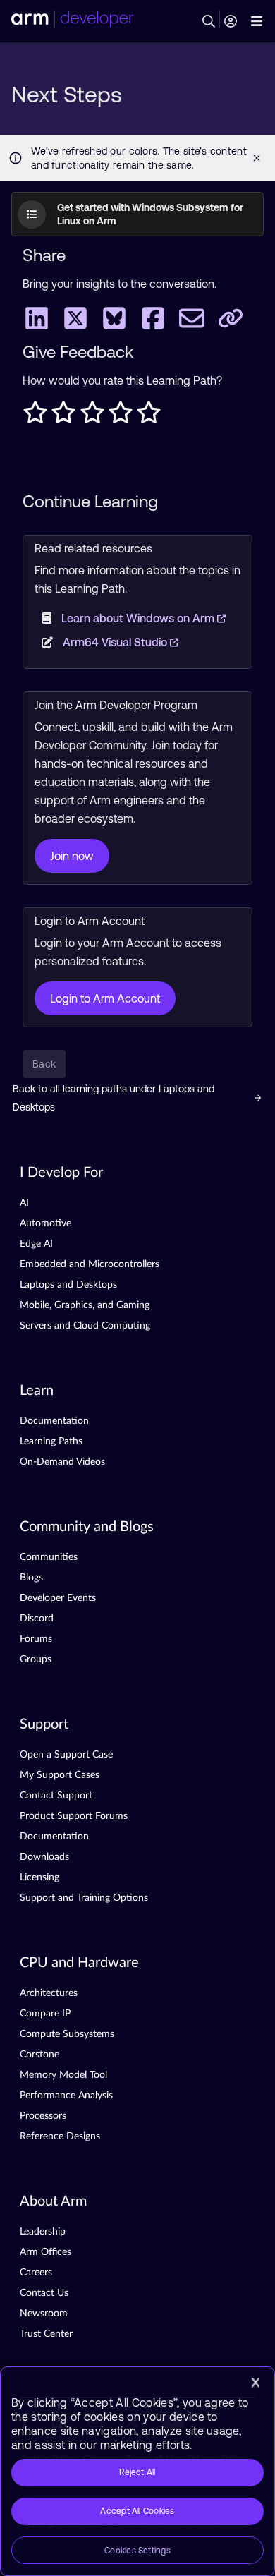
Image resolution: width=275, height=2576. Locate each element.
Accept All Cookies (137, 2511)
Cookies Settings (137, 2551)
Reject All (137, 2472)
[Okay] (92, 416)
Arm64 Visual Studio (116, 642)
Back (44, 1064)
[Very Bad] (35, 416)
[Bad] (63, 416)
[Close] (255, 2383)
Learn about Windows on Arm (139, 618)
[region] (137, 2471)
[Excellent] (149, 416)
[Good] (121, 416)
